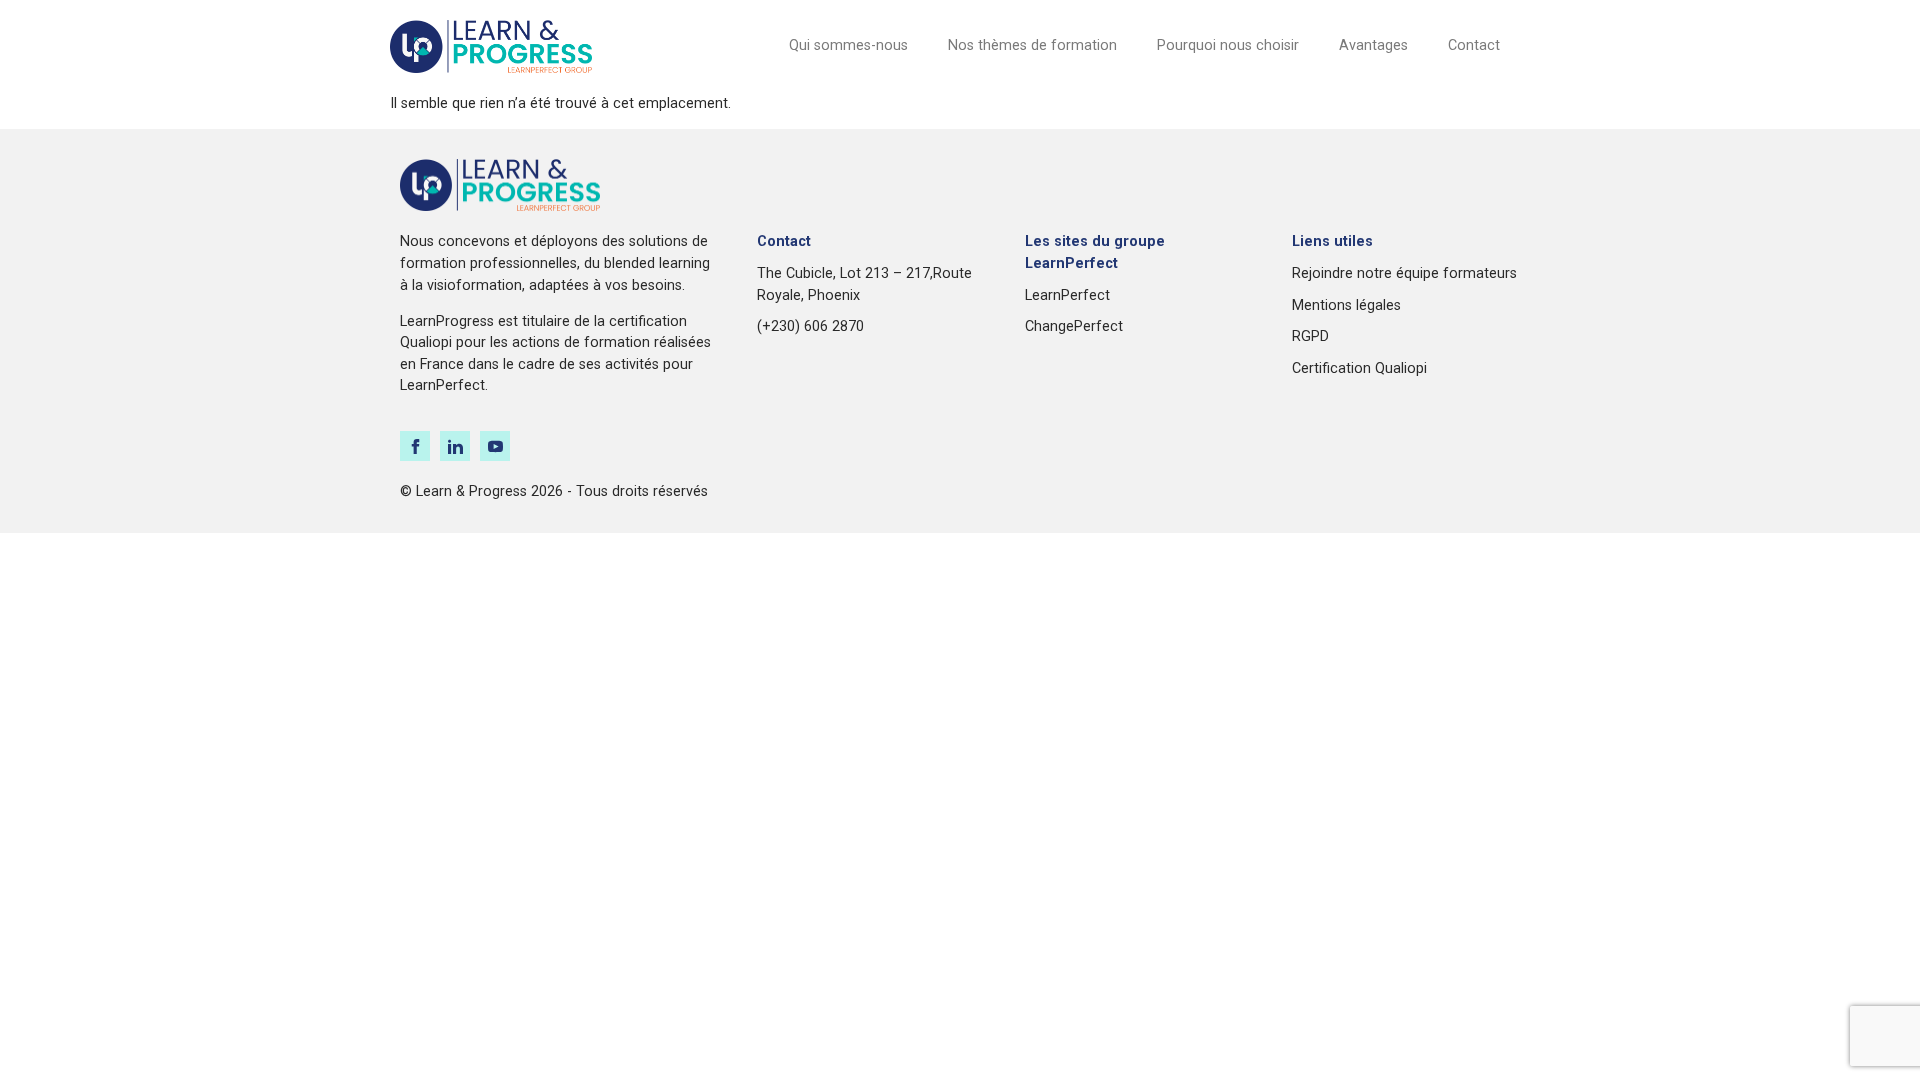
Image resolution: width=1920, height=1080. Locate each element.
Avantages (1373, 45)
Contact (1474, 45)
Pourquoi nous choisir (1228, 45)
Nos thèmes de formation (1032, 45)
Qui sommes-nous (848, 45)
